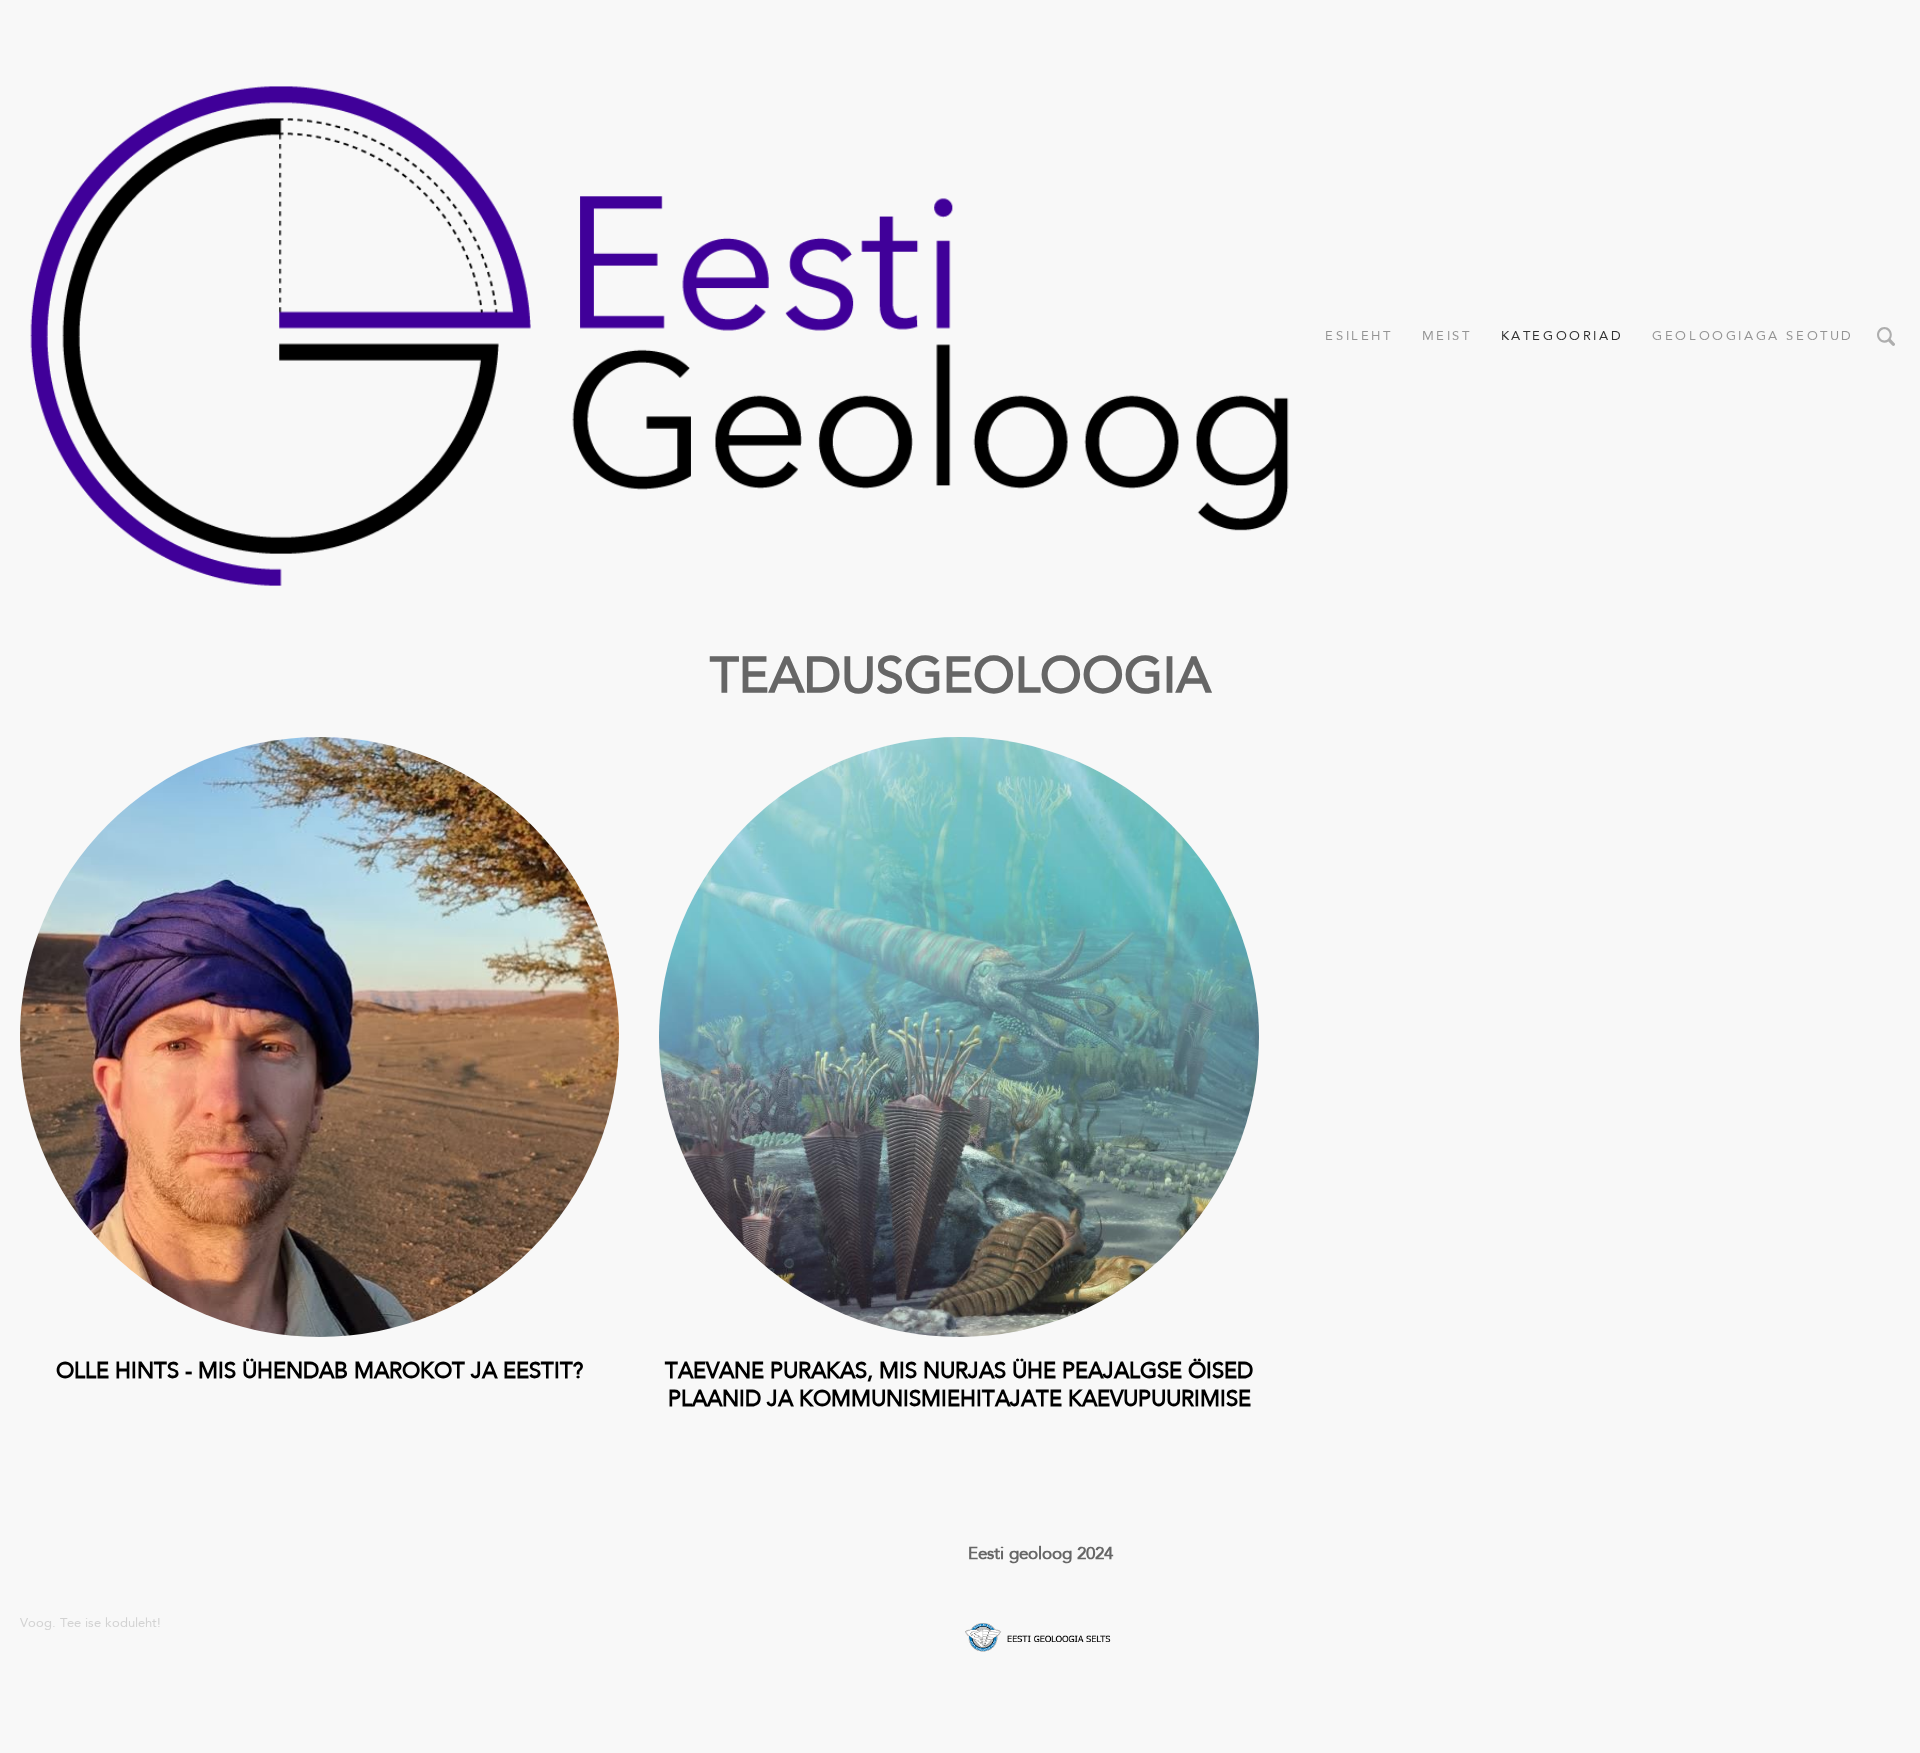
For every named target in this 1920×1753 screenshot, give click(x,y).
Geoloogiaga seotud (1753, 335)
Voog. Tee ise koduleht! (90, 1622)
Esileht (1358, 335)
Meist (1447, 335)
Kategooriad (1562, 335)
